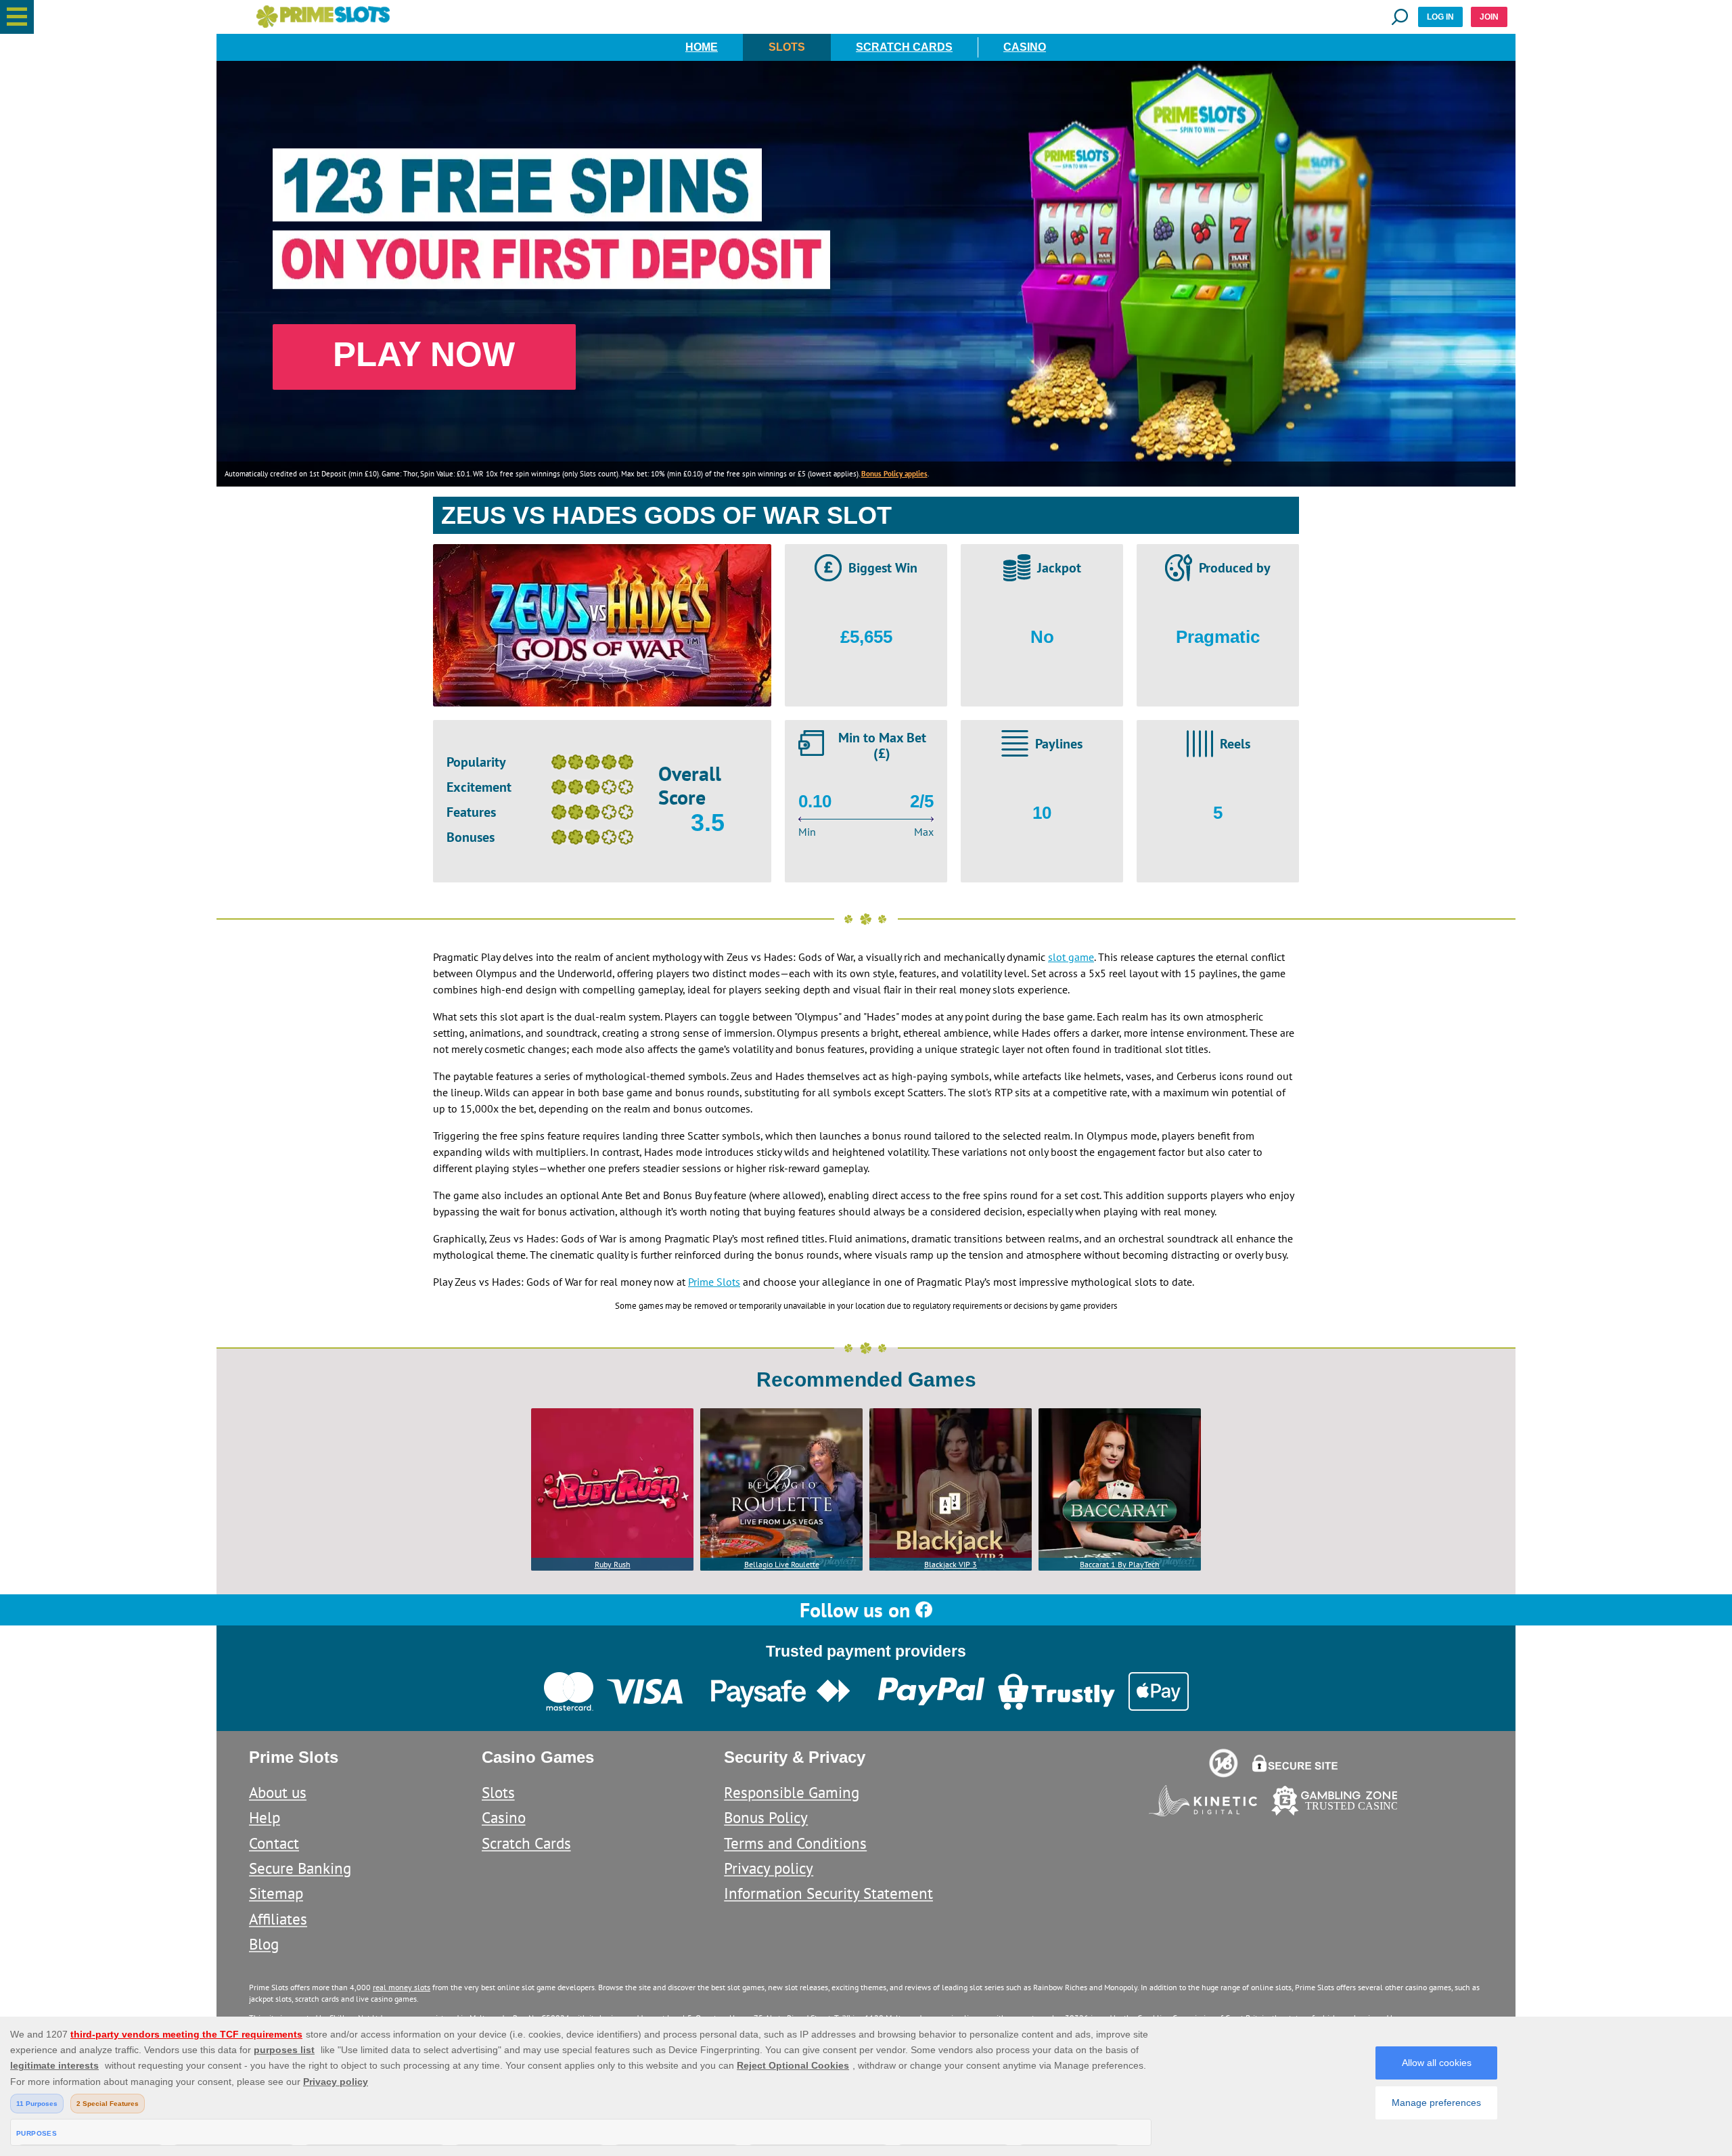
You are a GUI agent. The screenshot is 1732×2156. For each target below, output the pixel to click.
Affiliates (278, 1919)
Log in (1440, 17)
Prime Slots (714, 1282)
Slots (787, 47)
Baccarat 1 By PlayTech (1120, 1564)
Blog (264, 1944)
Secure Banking (300, 1868)
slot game (1071, 957)
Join (1489, 17)
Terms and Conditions (795, 1843)
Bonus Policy (766, 1817)
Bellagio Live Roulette (782, 1564)
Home (702, 47)
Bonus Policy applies (894, 474)
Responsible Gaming (792, 1792)
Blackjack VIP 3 (951, 1564)
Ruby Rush (613, 1564)
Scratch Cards (904, 47)
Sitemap (276, 1893)
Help (265, 1817)
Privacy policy (769, 1868)
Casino (1025, 47)
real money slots (402, 1987)
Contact (274, 1843)
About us (278, 1792)
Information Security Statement (828, 1893)
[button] (17, 17)
